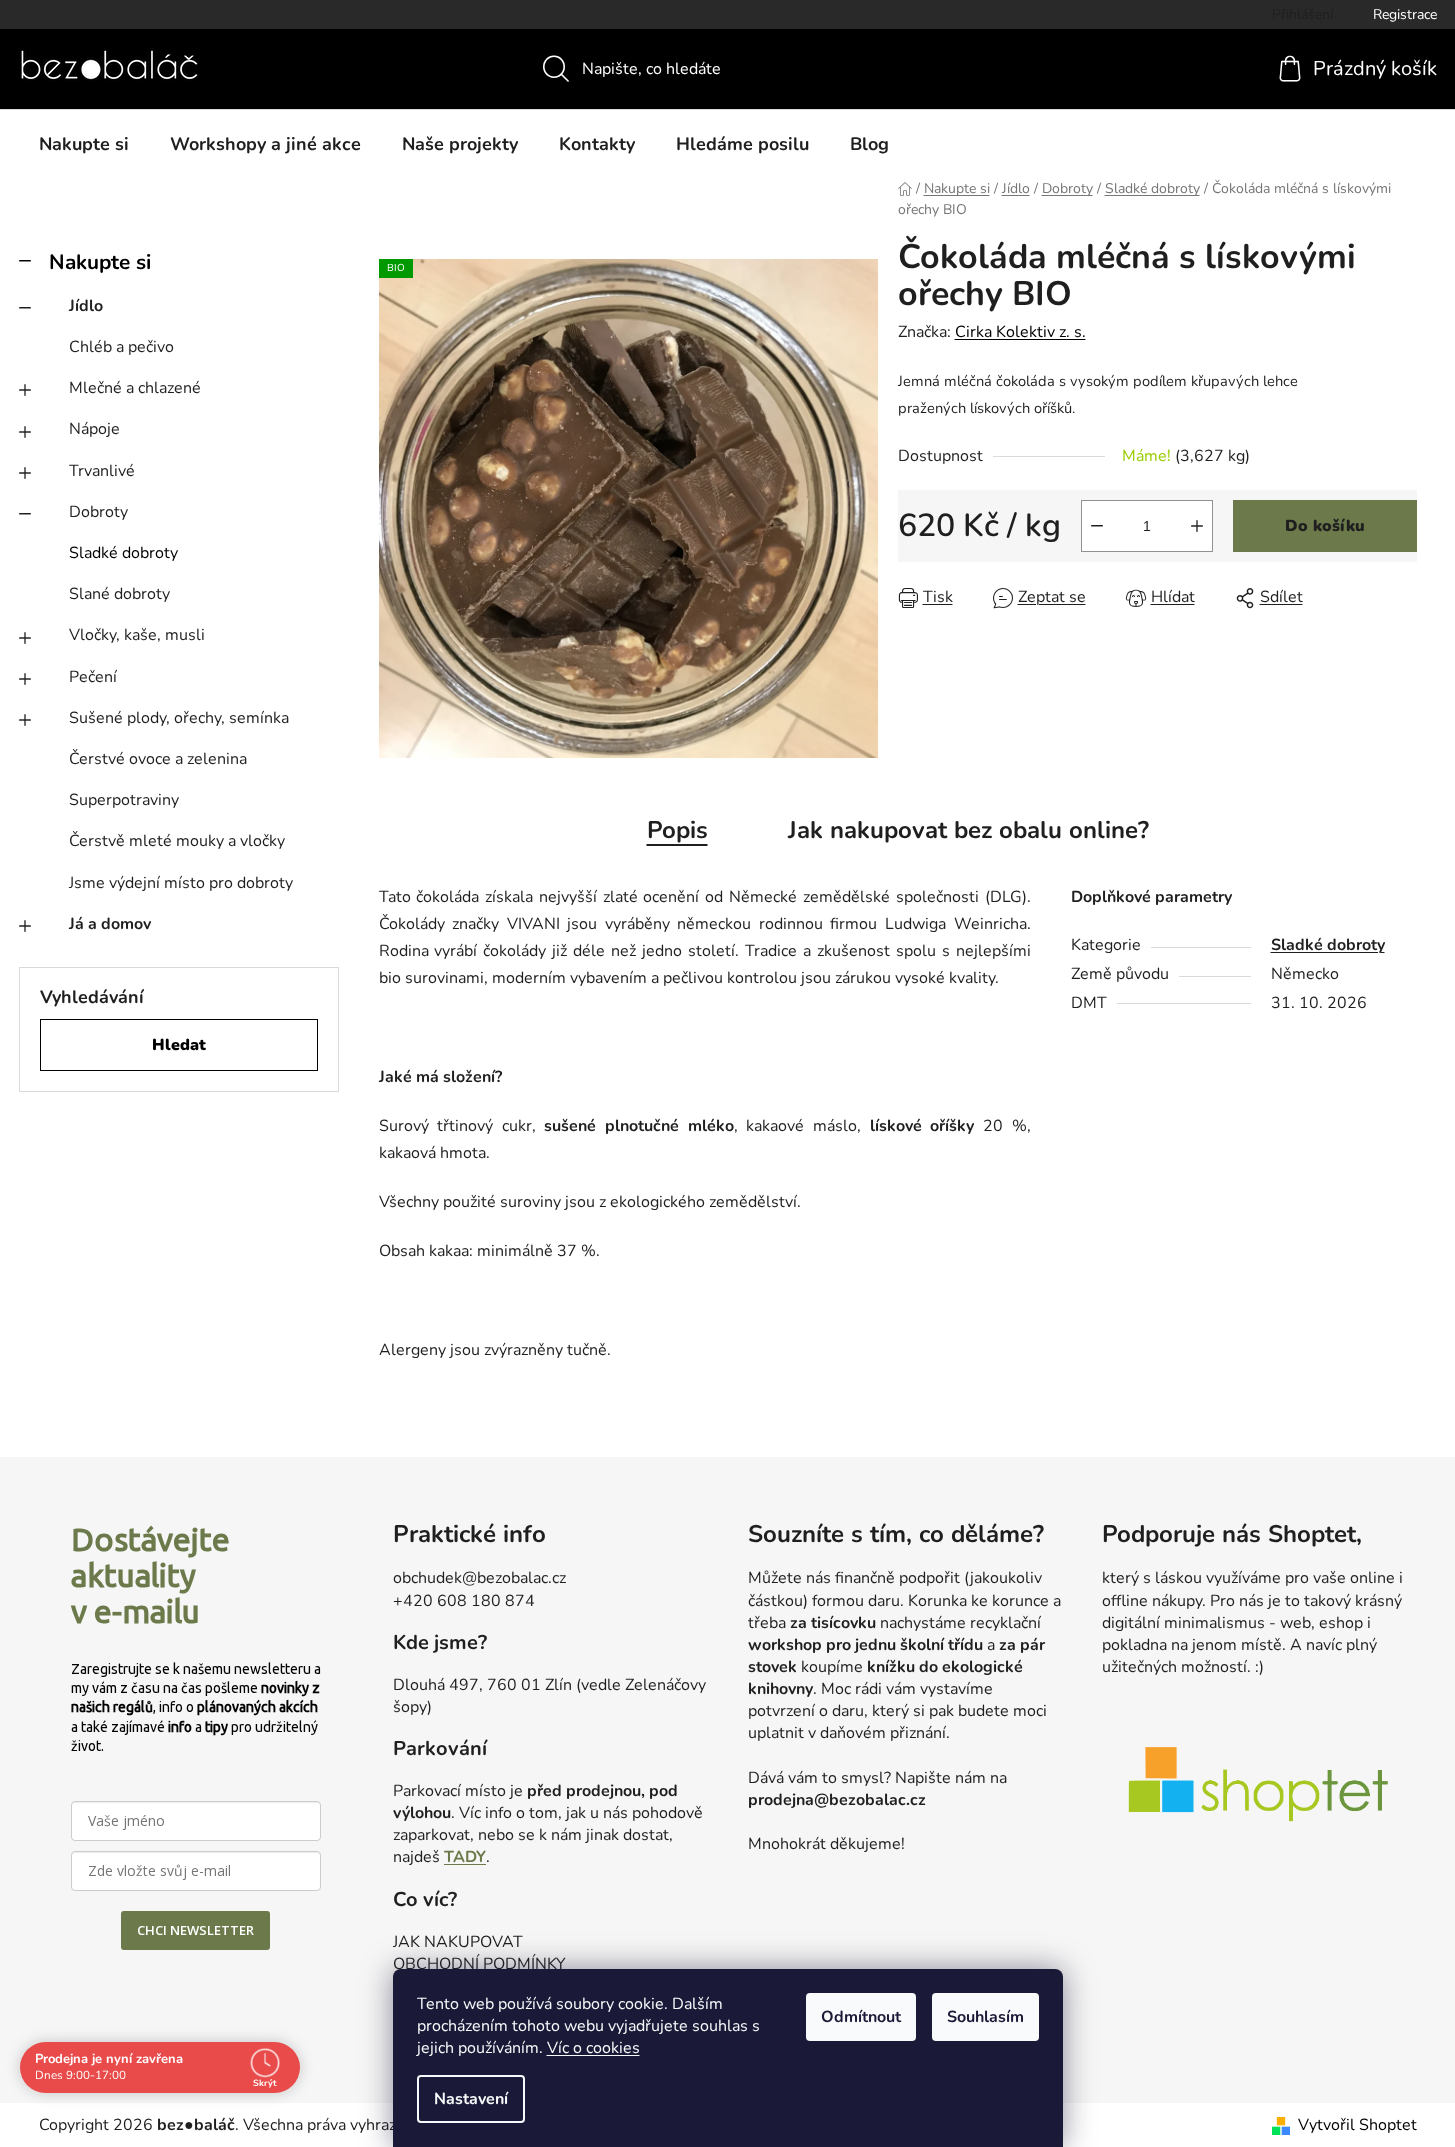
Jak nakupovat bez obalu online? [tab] (968, 830)
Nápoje (94, 429)
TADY (465, 1857)
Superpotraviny (124, 800)
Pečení (93, 677)
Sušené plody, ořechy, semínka (179, 718)
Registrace (1405, 14)
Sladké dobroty (123, 553)
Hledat (179, 1045)
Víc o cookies (593, 2048)
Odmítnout (861, 2017)
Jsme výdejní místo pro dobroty (181, 883)
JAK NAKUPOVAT (458, 1942)
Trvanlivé (102, 471)
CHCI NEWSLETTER (195, 1930)
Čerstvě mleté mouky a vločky (177, 841)
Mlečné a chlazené (135, 388)
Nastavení (471, 2099)
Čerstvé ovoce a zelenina (158, 759)
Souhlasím (985, 2017)
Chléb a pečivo (121, 347)
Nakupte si (100, 262)
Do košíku (1325, 526)
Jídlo (86, 306)
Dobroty (98, 512)
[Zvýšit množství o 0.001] (1197, 526)
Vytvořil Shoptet (1357, 2125)
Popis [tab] (677, 830)
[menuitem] (84, 144)
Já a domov (110, 924)
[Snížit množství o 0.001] (1097, 526)
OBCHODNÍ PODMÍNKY (479, 1964)
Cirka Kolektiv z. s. (1020, 332)
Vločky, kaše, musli (137, 635)
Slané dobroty (119, 594)
